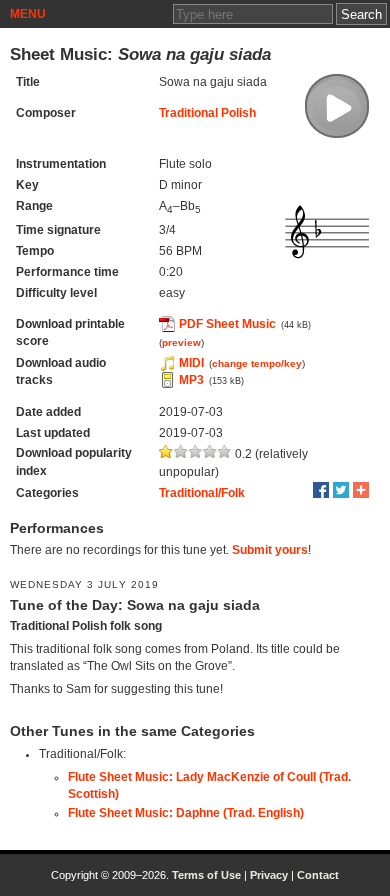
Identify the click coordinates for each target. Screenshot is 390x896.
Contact (318, 875)
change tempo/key (257, 363)
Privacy (269, 875)
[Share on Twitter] (341, 490)
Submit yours (270, 550)
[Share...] (361, 490)
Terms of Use (206, 875)
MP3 (191, 380)
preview (181, 342)
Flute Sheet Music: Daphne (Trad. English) (186, 813)
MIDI (191, 363)
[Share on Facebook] (321, 490)
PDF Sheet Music (227, 324)
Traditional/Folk (202, 493)
